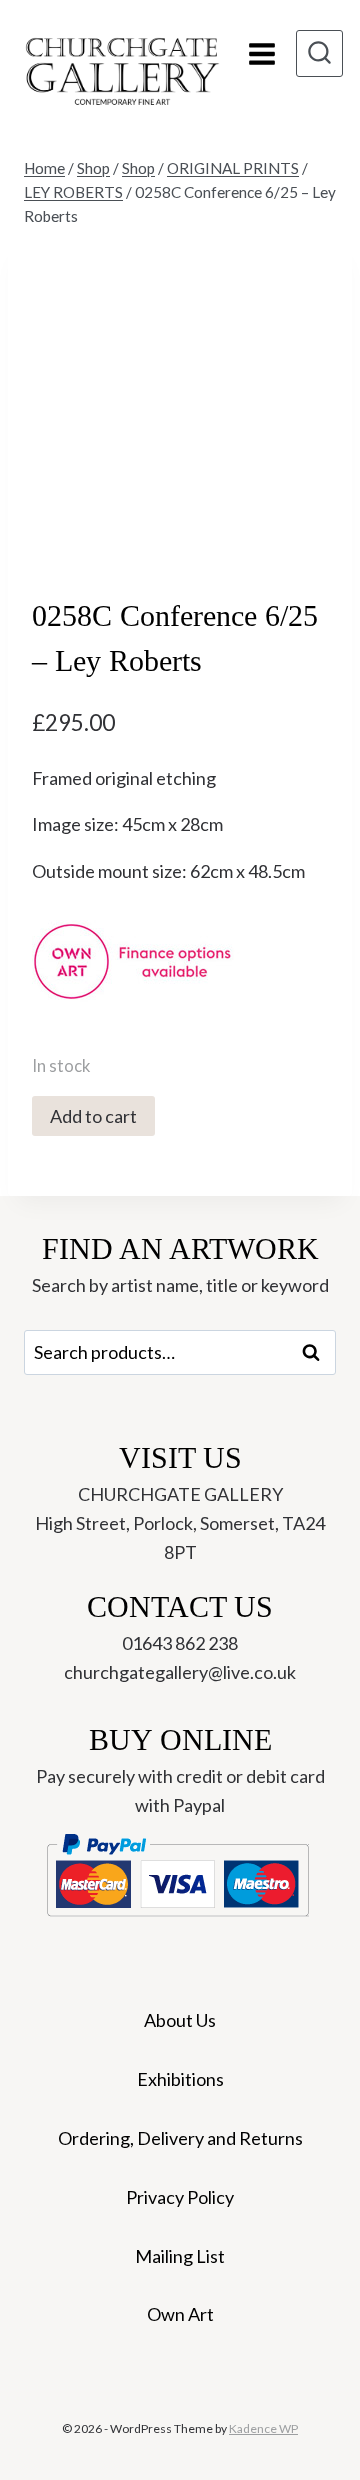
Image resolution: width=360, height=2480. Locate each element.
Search (317, 1353)
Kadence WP (263, 2428)
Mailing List (180, 2256)
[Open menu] (262, 53)
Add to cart (93, 1116)
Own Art (180, 2314)
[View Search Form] (319, 53)
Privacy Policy (180, 2197)
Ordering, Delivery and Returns (180, 2138)
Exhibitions (180, 2079)
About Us (180, 2020)
